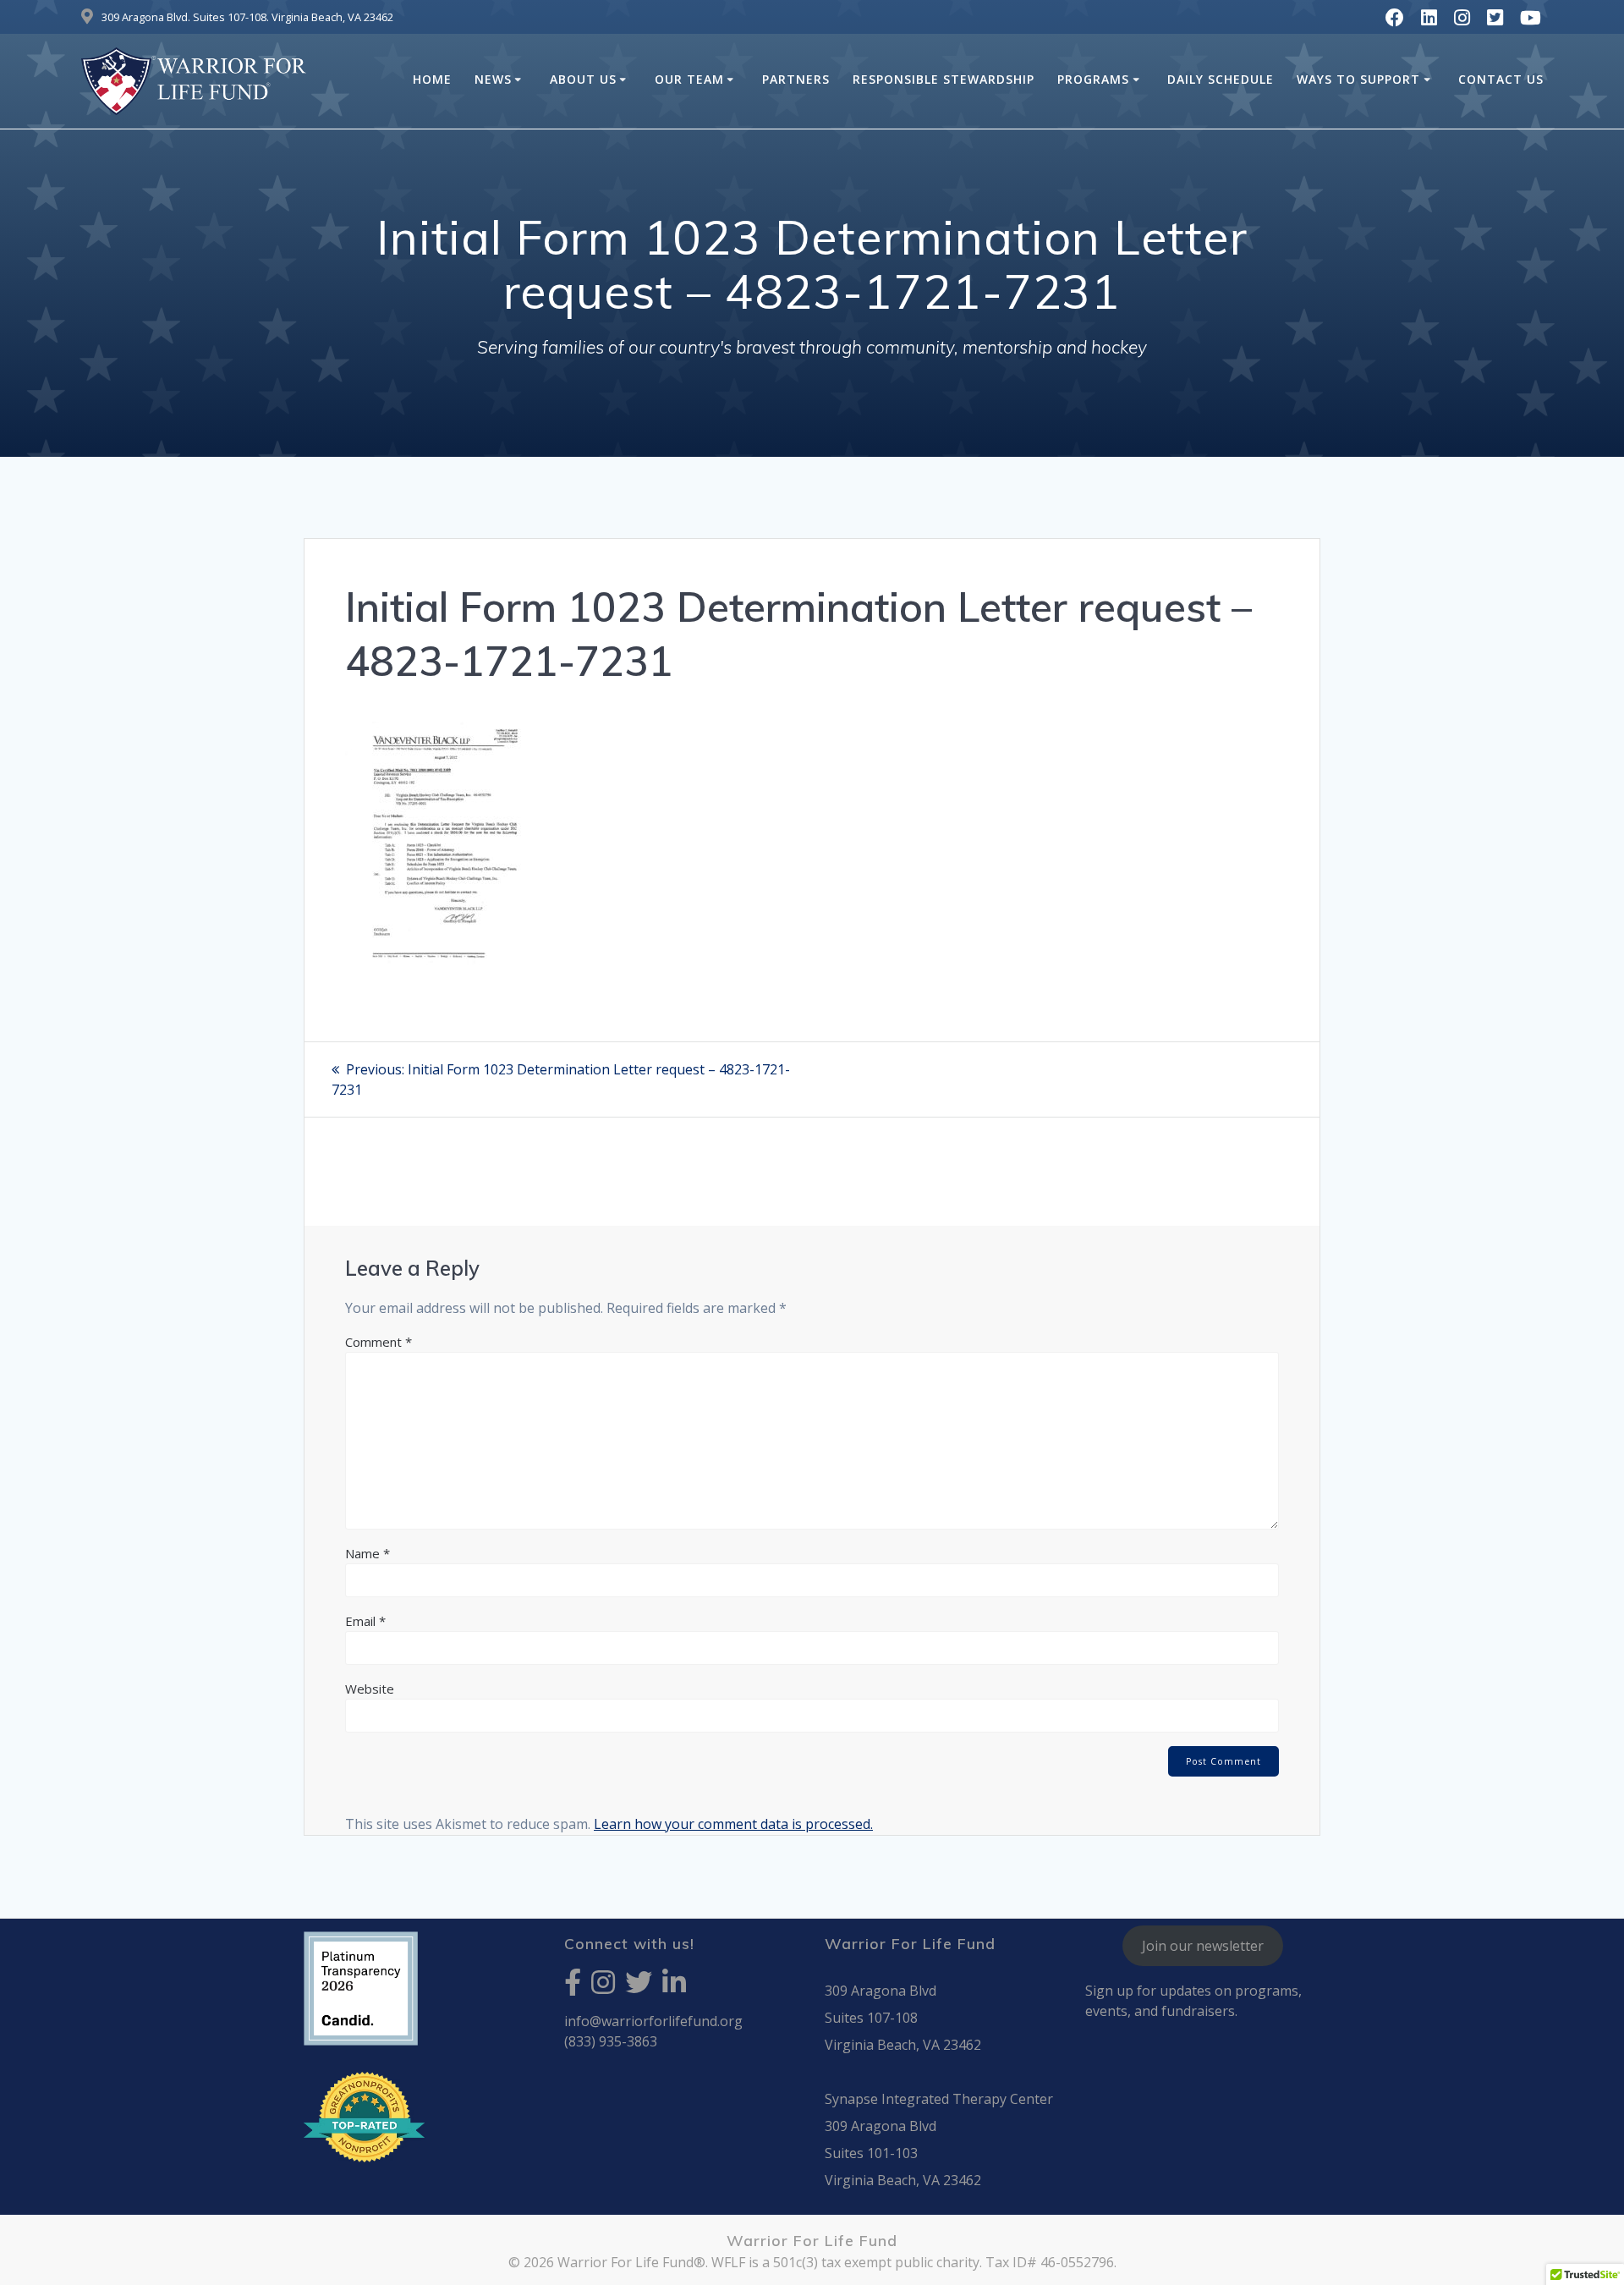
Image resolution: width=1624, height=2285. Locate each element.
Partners (796, 79)
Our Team (689, 79)
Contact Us (1501, 79)
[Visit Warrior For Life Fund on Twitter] (639, 1987)
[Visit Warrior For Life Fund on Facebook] (573, 1987)
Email (365, 1621)
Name (368, 1553)
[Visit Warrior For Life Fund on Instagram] (603, 1987)
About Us (583, 79)
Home (432, 79)
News (493, 79)
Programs (1093, 79)
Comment (379, 1342)
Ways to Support (1358, 79)
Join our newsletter (1203, 1946)
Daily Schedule (1221, 79)
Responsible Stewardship (944, 79)
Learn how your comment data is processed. (733, 1824)
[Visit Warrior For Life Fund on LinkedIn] (674, 1987)
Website (370, 1689)
